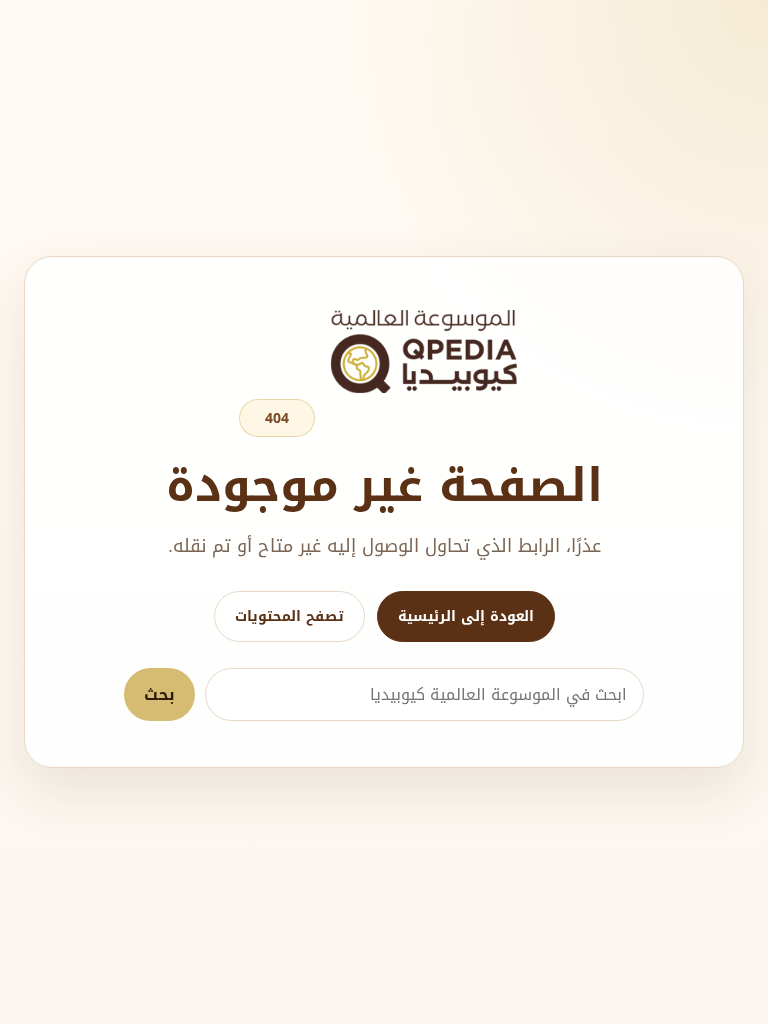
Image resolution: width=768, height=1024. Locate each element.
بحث (159, 694)
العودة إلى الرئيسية (466, 616)
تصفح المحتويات (289, 616)
